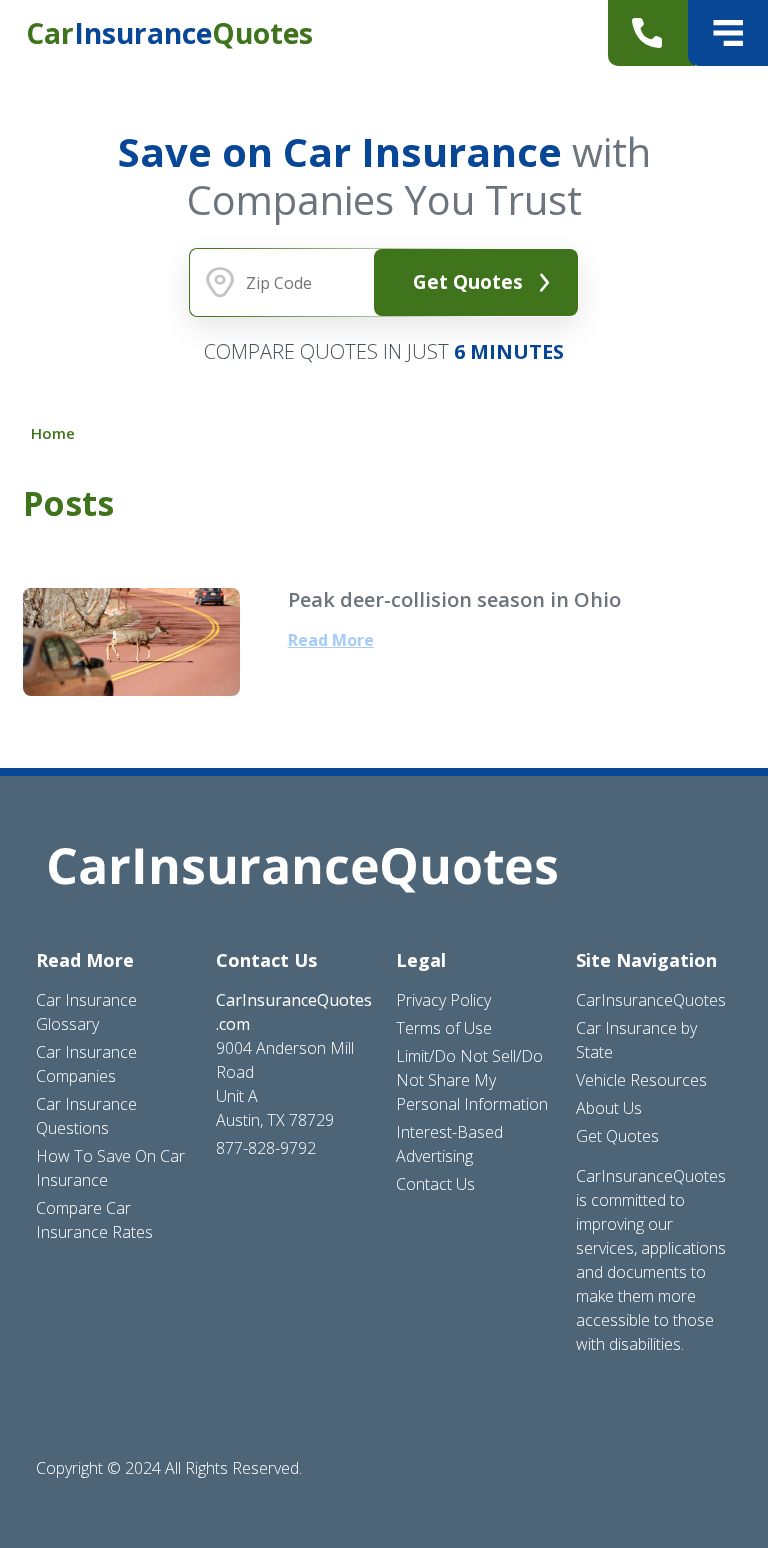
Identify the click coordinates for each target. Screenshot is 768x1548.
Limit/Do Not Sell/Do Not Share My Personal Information (472, 1080)
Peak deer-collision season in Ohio (454, 599)
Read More (331, 640)
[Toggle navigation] (728, 33)
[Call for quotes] (651, 33)
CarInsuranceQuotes (651, 1000)
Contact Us (435, 1184)
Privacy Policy (443, 1000)
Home (53, 433)
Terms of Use (444, 1028)
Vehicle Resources (641, 1080)
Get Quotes (468, 281)
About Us (609, 1108)
